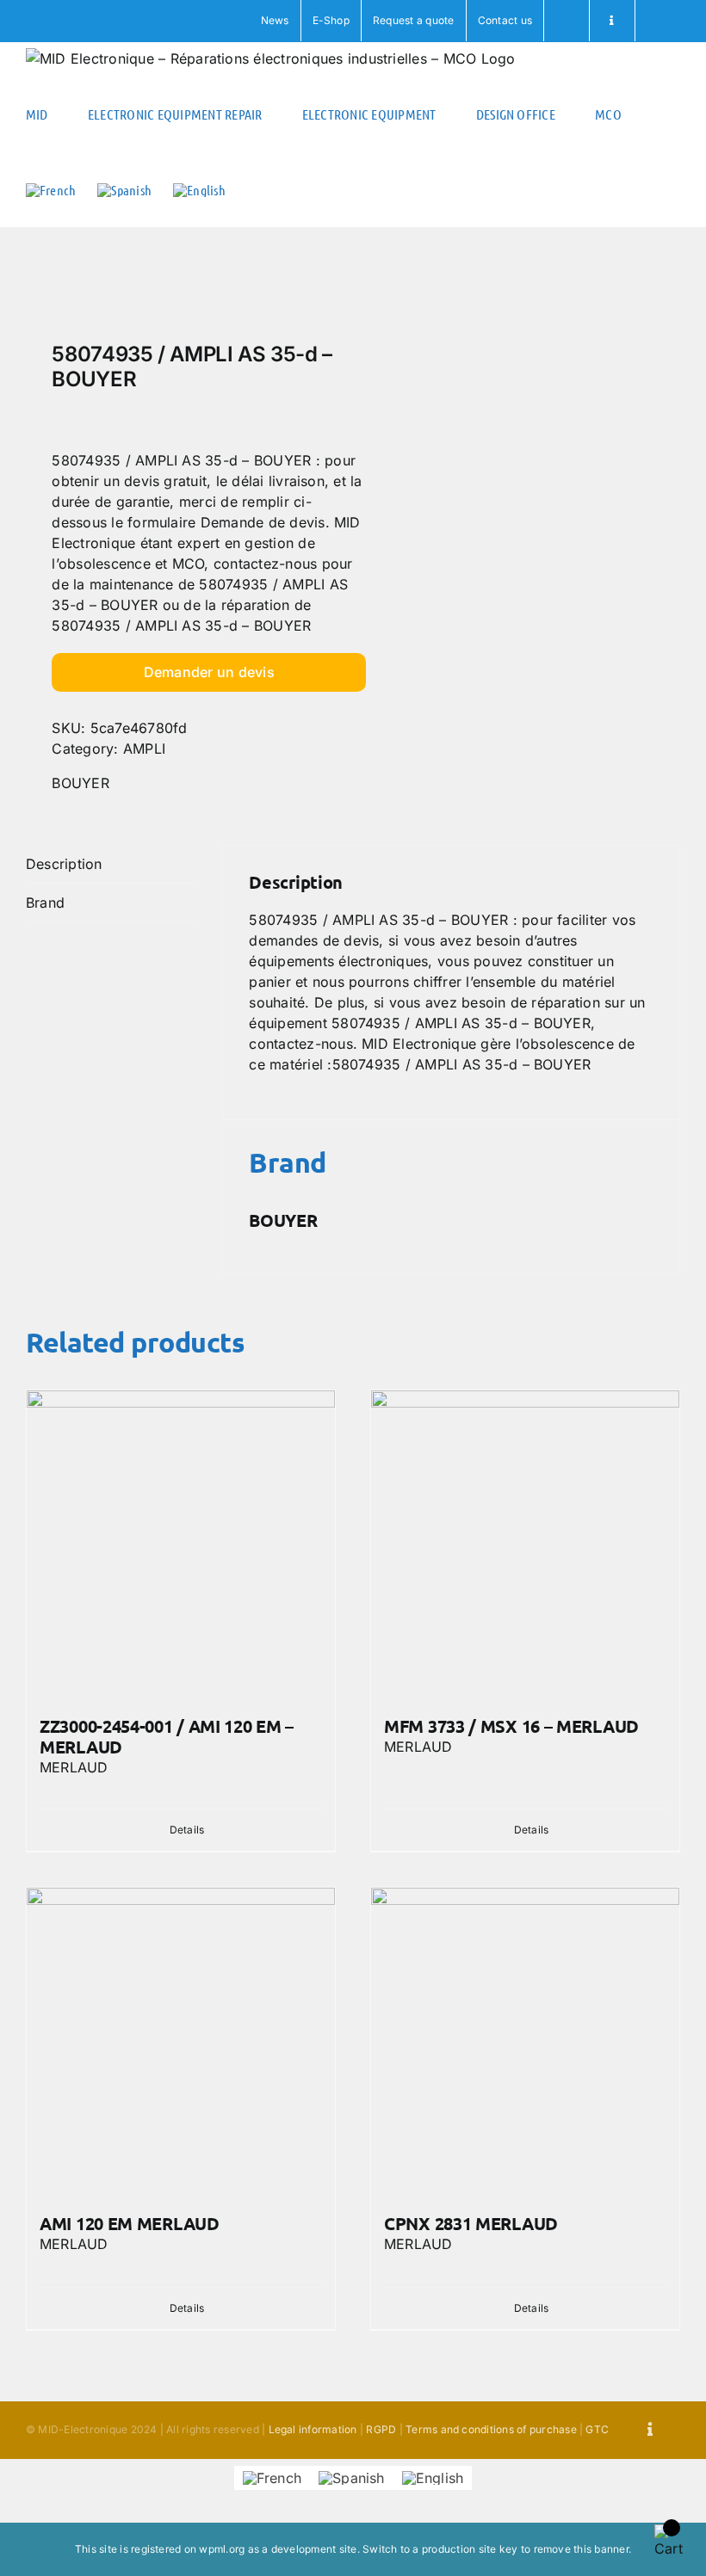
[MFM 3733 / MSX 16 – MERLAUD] (525, 1544)
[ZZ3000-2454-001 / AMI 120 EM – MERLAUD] (181, 1544)
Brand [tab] (45, 903)
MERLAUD (74, 1767)
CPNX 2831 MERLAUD (471, 2223)
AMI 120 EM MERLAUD (130, 2223)
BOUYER (80, 783)
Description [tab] (64, 864)
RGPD (381, 2429)
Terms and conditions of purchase (491, 2429)
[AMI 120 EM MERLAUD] (181, 2042)
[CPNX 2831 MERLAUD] (525, 2042)
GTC (597, 2429)
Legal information (313, 2429)
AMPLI (144, 749)
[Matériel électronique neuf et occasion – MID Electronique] (183, 289)
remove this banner (581, 2549)
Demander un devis (209, 672)
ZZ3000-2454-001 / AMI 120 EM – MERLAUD (167, 1736)
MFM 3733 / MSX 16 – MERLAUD (511, 1726)
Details (187, 1830)
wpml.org (222, 2549)
